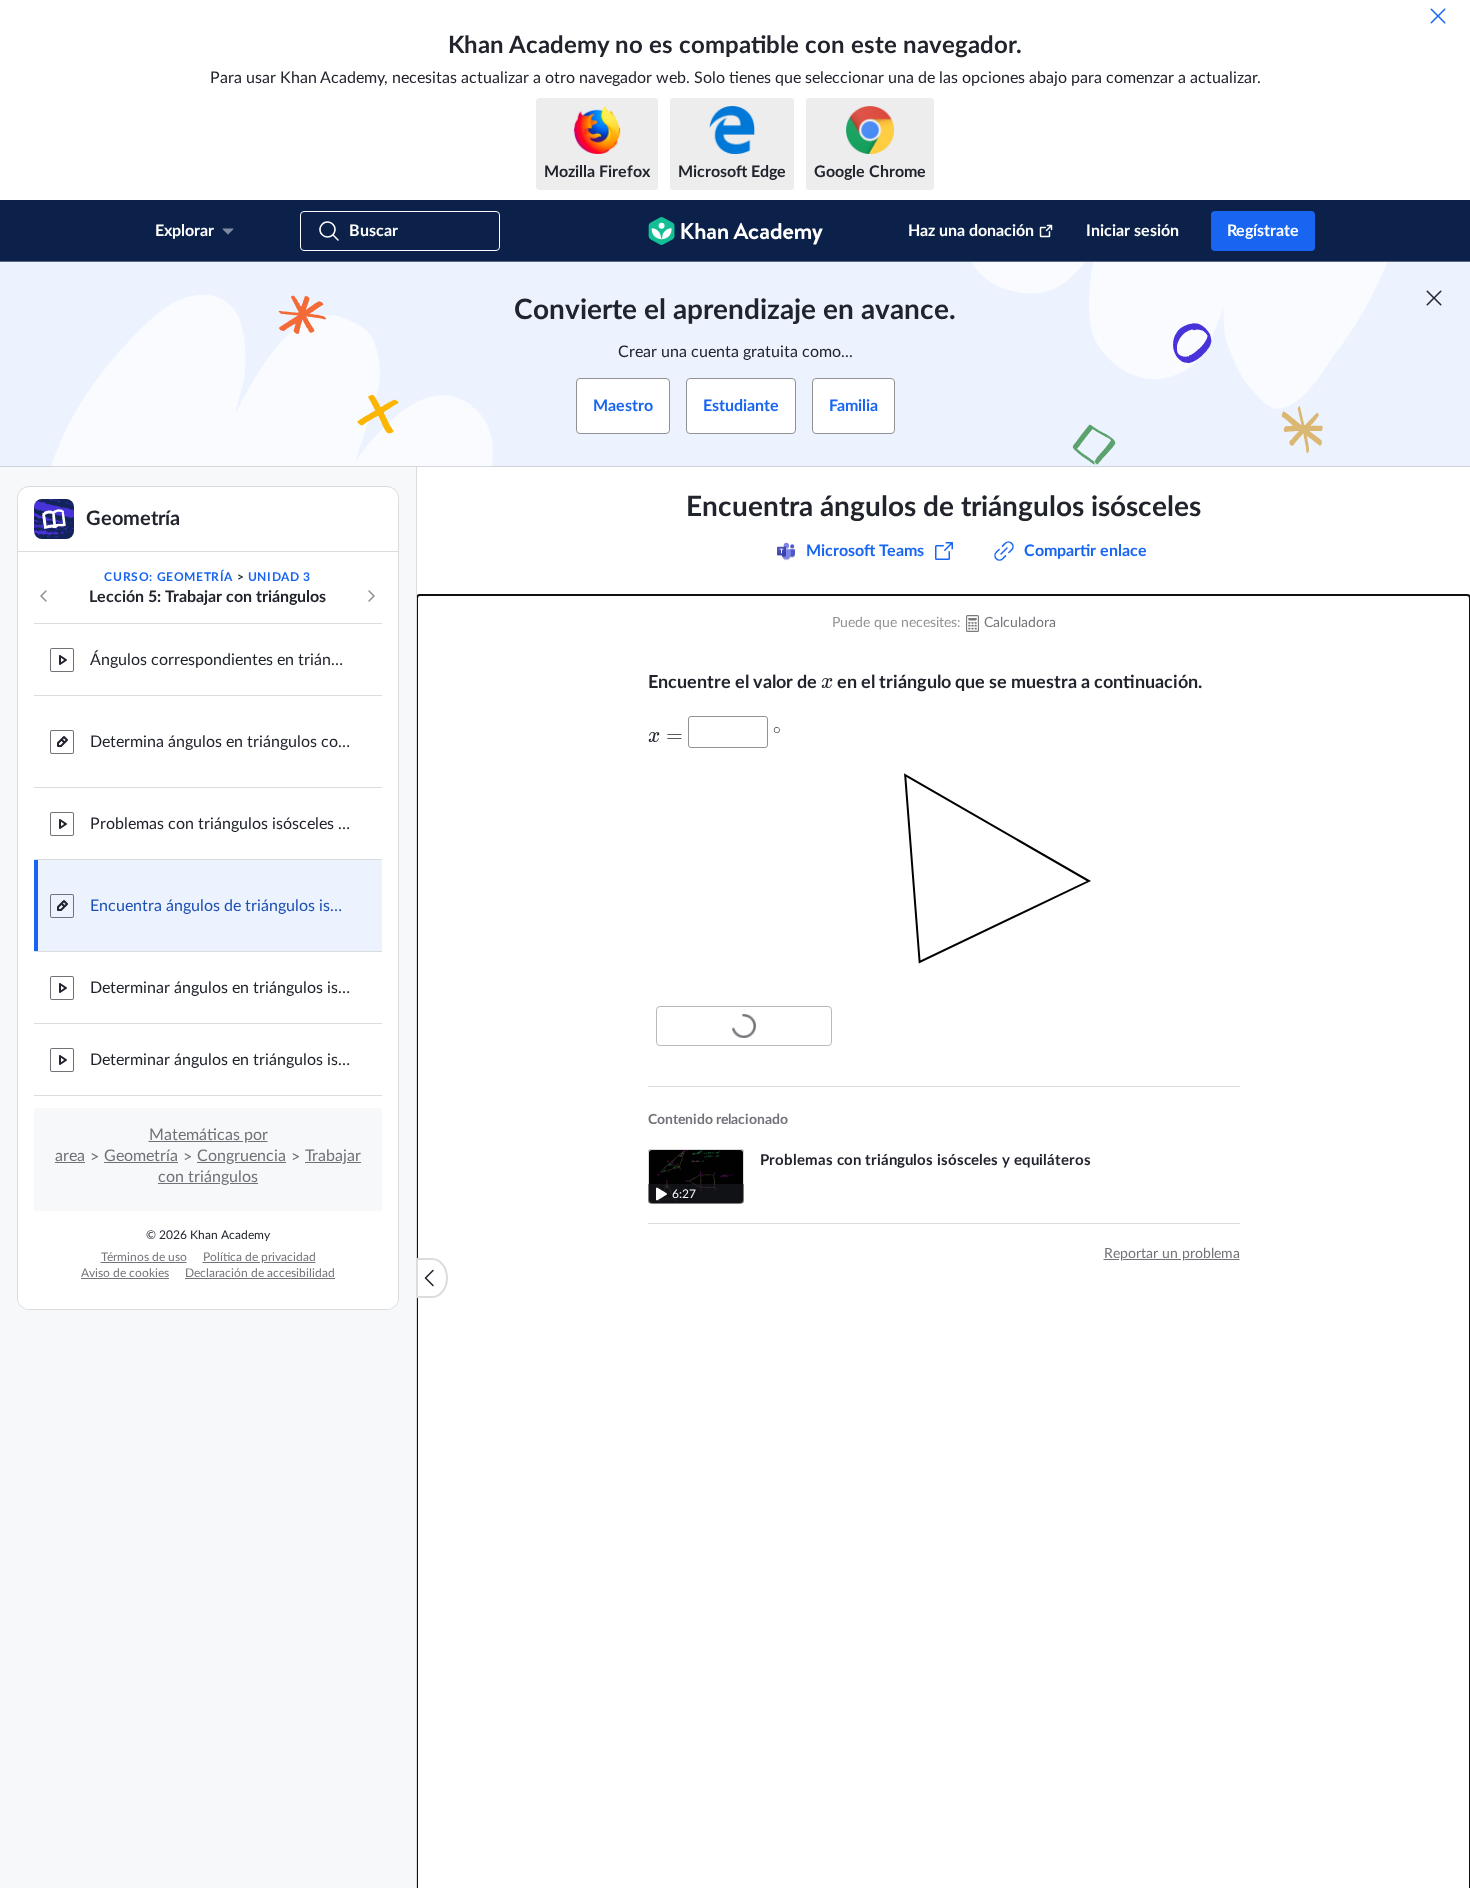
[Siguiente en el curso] (371, 596)
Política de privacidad (259, 1257)
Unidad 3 (279, 577)
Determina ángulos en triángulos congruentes (220, 742)
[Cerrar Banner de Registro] (1434, 298)
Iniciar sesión (1132, 231)
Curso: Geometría (168, 577)
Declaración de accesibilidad (260, 1273)
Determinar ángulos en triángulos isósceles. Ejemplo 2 (220, 1060)
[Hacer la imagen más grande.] (944, 873)
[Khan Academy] (735, 231)
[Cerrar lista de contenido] (432, 1278)
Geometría (141, 1156)
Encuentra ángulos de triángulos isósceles (220, 906)
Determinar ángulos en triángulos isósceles (220, 988)
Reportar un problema (1172, 1254)
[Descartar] (1438, 16)
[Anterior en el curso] (44, 596)
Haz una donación (971, 231)
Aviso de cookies (125, 1273)
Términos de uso (144, 1257)
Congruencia (241, 1156)
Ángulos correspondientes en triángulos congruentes (220, 660)
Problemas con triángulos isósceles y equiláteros (220, 824)
